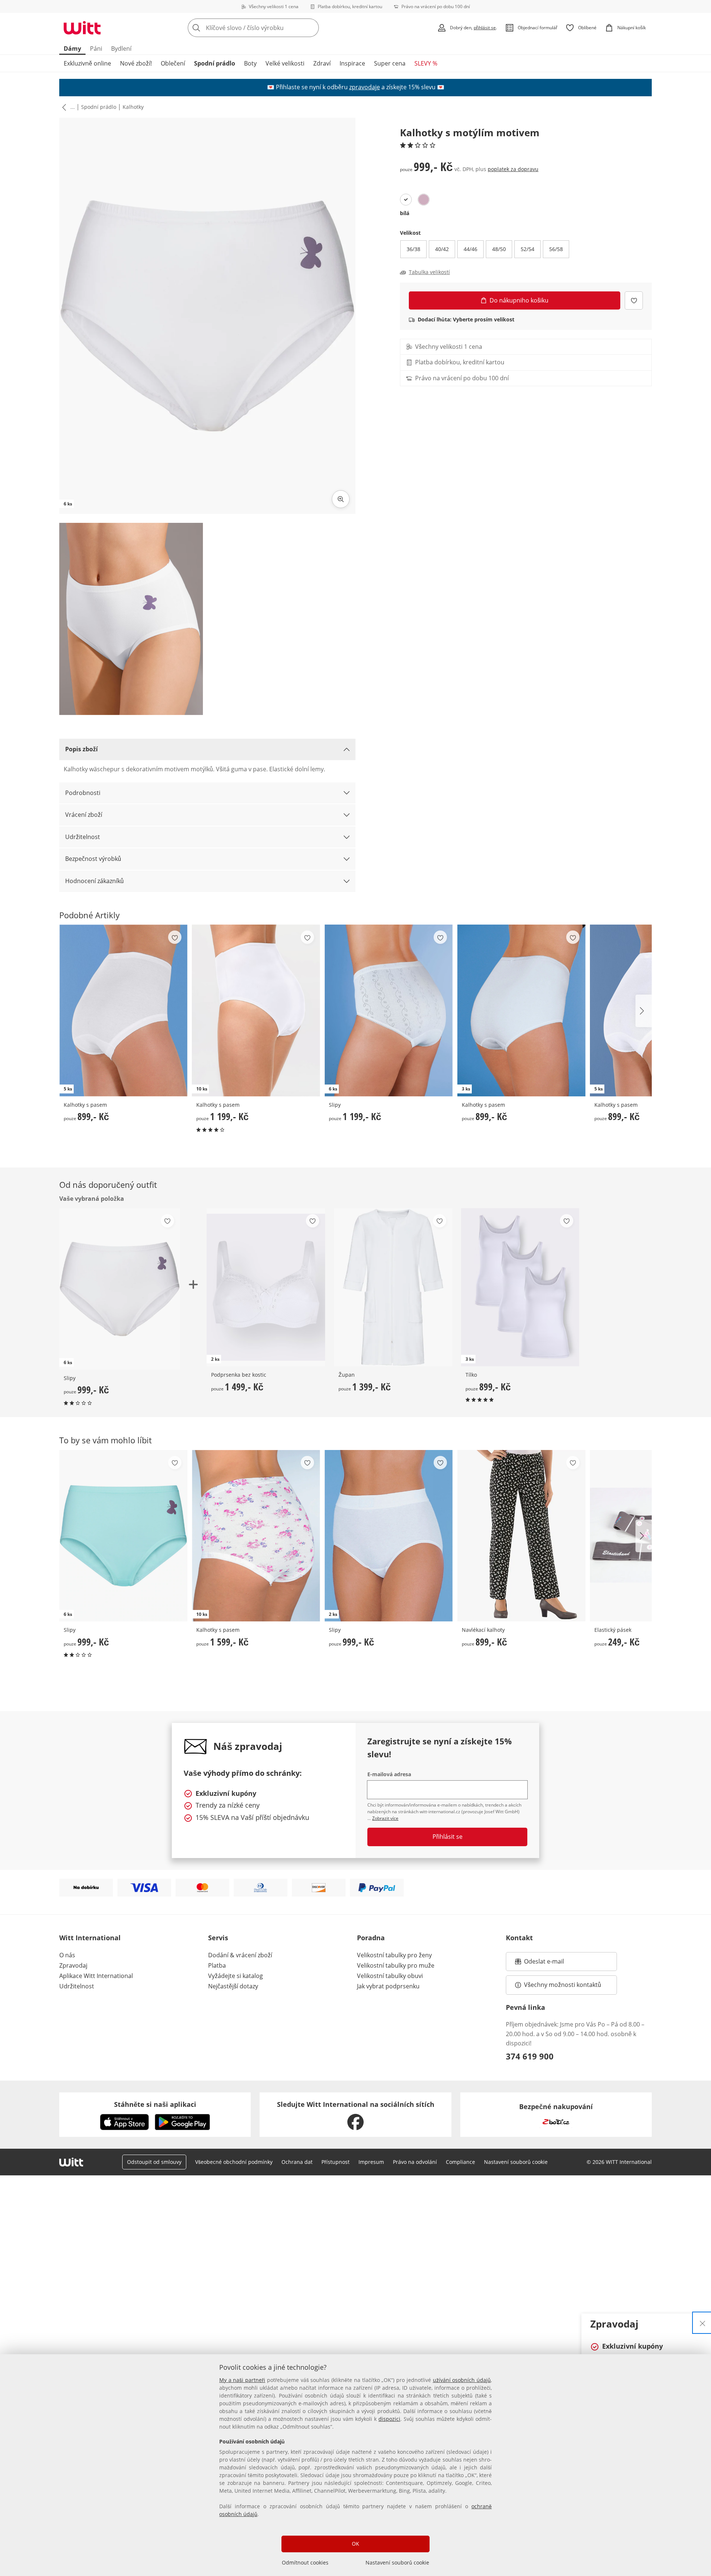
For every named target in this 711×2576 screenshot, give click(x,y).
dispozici (389, 2419)
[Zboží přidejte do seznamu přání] (634, 300)
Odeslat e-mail (553, 1964)
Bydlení (121, 49)
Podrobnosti (83, 793)
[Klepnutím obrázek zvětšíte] (341, 499)
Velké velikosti (285, 63)
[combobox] (270, 28)
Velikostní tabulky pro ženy (394, 1955)
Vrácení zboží (84, 815)
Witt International (90, 1938)
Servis (218, 1938)
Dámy (72, 49)
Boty (250, 63)
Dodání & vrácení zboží (240, 1955)
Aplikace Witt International (96, 1976)
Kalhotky (133, 107)
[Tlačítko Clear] (311, 28)
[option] (406, 200)
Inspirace (352, 63)
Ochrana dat (297, 2162)
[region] (355, 2465)
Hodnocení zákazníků (94, 881)
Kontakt (519, 1938)
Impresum (371, 2162)
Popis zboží (81, 749)
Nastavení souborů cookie (397, 2562)
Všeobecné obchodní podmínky (234, 2162)
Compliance (460, 2162)
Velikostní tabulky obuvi (390, 1976)
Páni (96, 49)
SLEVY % (426, 63)
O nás (67, 1955)
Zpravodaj (73, 1965)
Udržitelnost (83, 837)
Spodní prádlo (215, 63)
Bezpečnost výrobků (93, 859)
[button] (63, 107)
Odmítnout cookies (305, 2562)
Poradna (371, 1938)
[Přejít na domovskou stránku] (82, 28)
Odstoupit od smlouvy (154, 2162)
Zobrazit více (385, 1818)
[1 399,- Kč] (393, 1287)
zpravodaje (365, 87)
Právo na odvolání (415, 2162)
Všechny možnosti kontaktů (563, 1985)
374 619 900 (530, 2056)
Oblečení (173, 63)
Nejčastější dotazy (233, 1986)
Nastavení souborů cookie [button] (516, 2162)
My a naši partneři (242, 2380)
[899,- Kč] (521, 1536)
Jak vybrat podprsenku (388, 1986)
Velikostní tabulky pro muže (396, 1965)
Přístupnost (336, 2162)
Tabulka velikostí (429, 272)
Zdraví (322, 63)
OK (355, 2544)
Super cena (390, 63)
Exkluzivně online (87, 63)
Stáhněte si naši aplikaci (155, 2104)
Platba (217, 1965)
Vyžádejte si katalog (236, 1976)
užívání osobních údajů (462, 2380)
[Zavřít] (702, 2323)
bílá (405, 213)
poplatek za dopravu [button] (513, 169)
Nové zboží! (136, 63)
